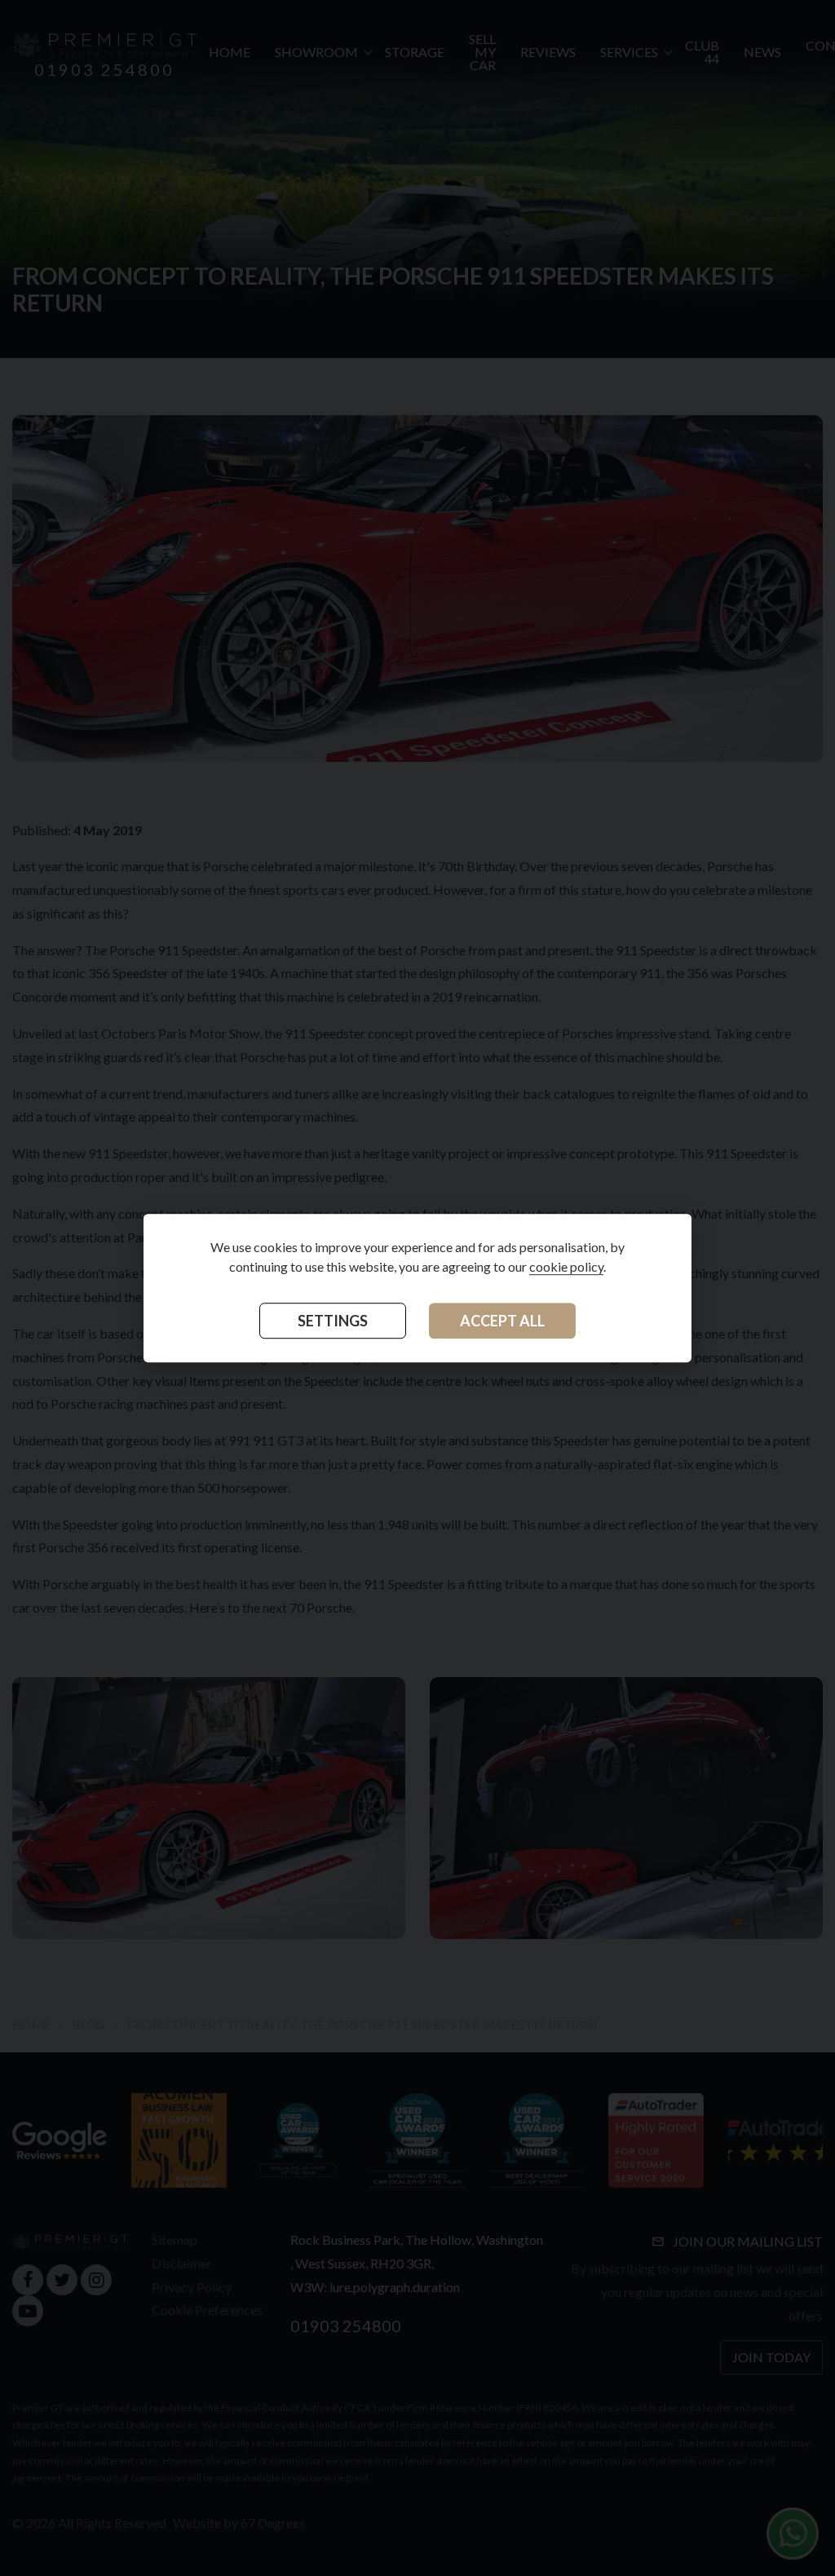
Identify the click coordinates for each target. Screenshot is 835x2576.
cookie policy (566, 1266)
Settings (333, 1321)
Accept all (502, 1321)
